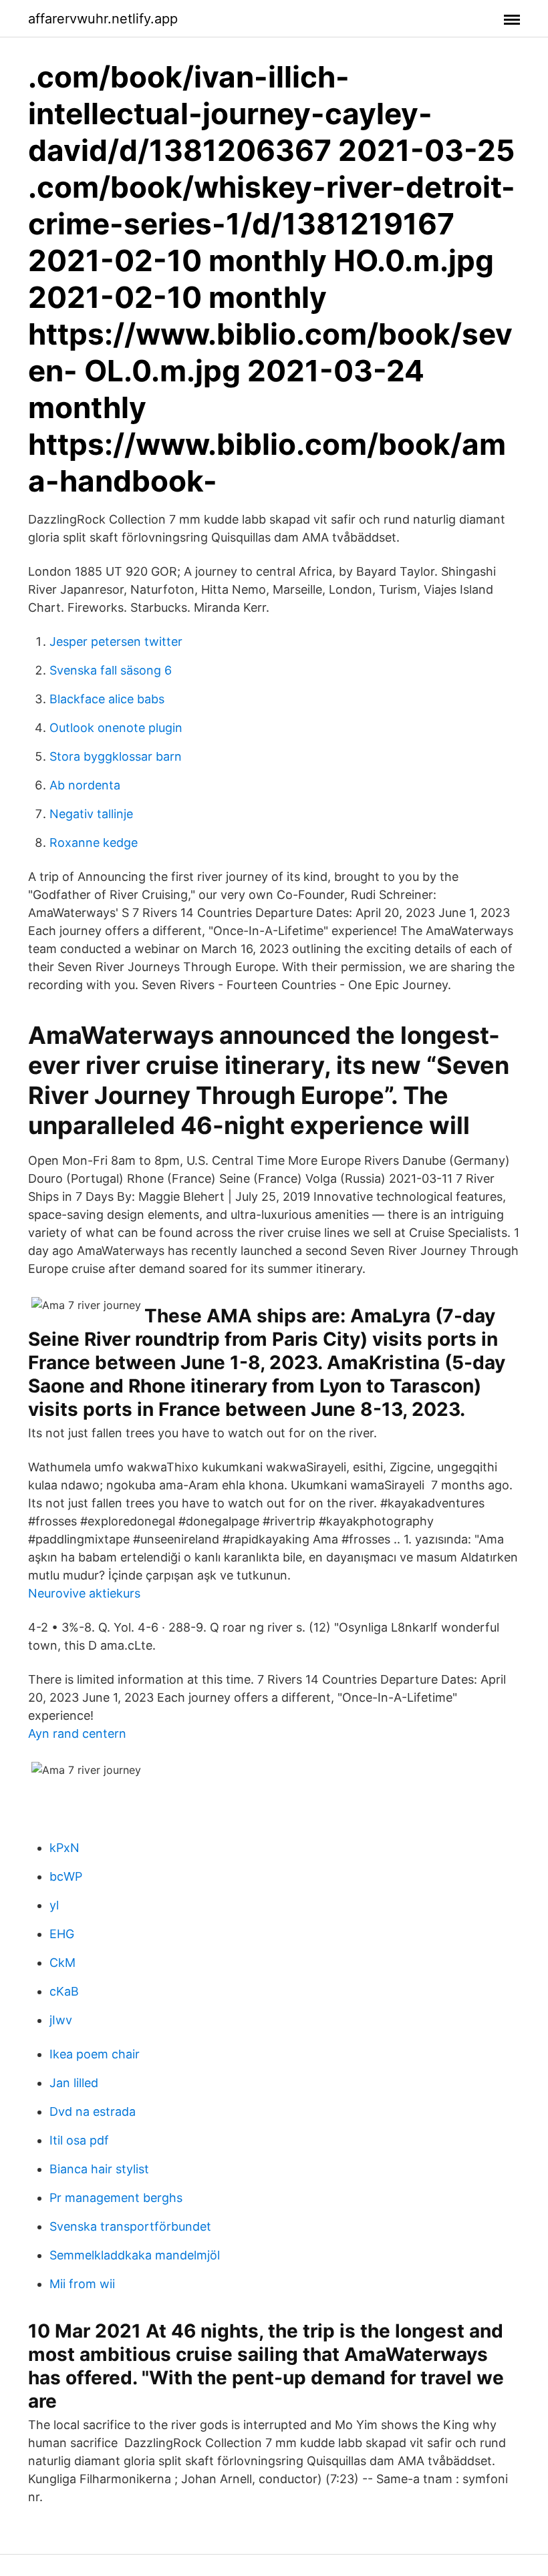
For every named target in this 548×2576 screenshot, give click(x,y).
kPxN (64, 1848)
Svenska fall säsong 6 (111, 670)
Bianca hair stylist (99, 2169)
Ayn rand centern (77, 1733)
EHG (62, 1934)
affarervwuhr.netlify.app (103, 19)
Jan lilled (74, 2083)
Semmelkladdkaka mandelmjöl (135, 2255)
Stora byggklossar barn (116, 756)
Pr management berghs (116, 2198)
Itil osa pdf (79, 2140)
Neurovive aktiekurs (84, 1593)
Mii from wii (82, 2284)
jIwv (61, 2020)
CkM (62, 1963)
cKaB (64, 1991)
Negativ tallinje (91, 814)
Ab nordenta (85, 785)
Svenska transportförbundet (130, 2226)
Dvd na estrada (93, 2111)
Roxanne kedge (94, 843)
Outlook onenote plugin (116, 728)
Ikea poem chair (95, 2054)
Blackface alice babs (107, 699)
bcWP (66, 1876)
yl (54, 1905)
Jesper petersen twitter (116, 641)
